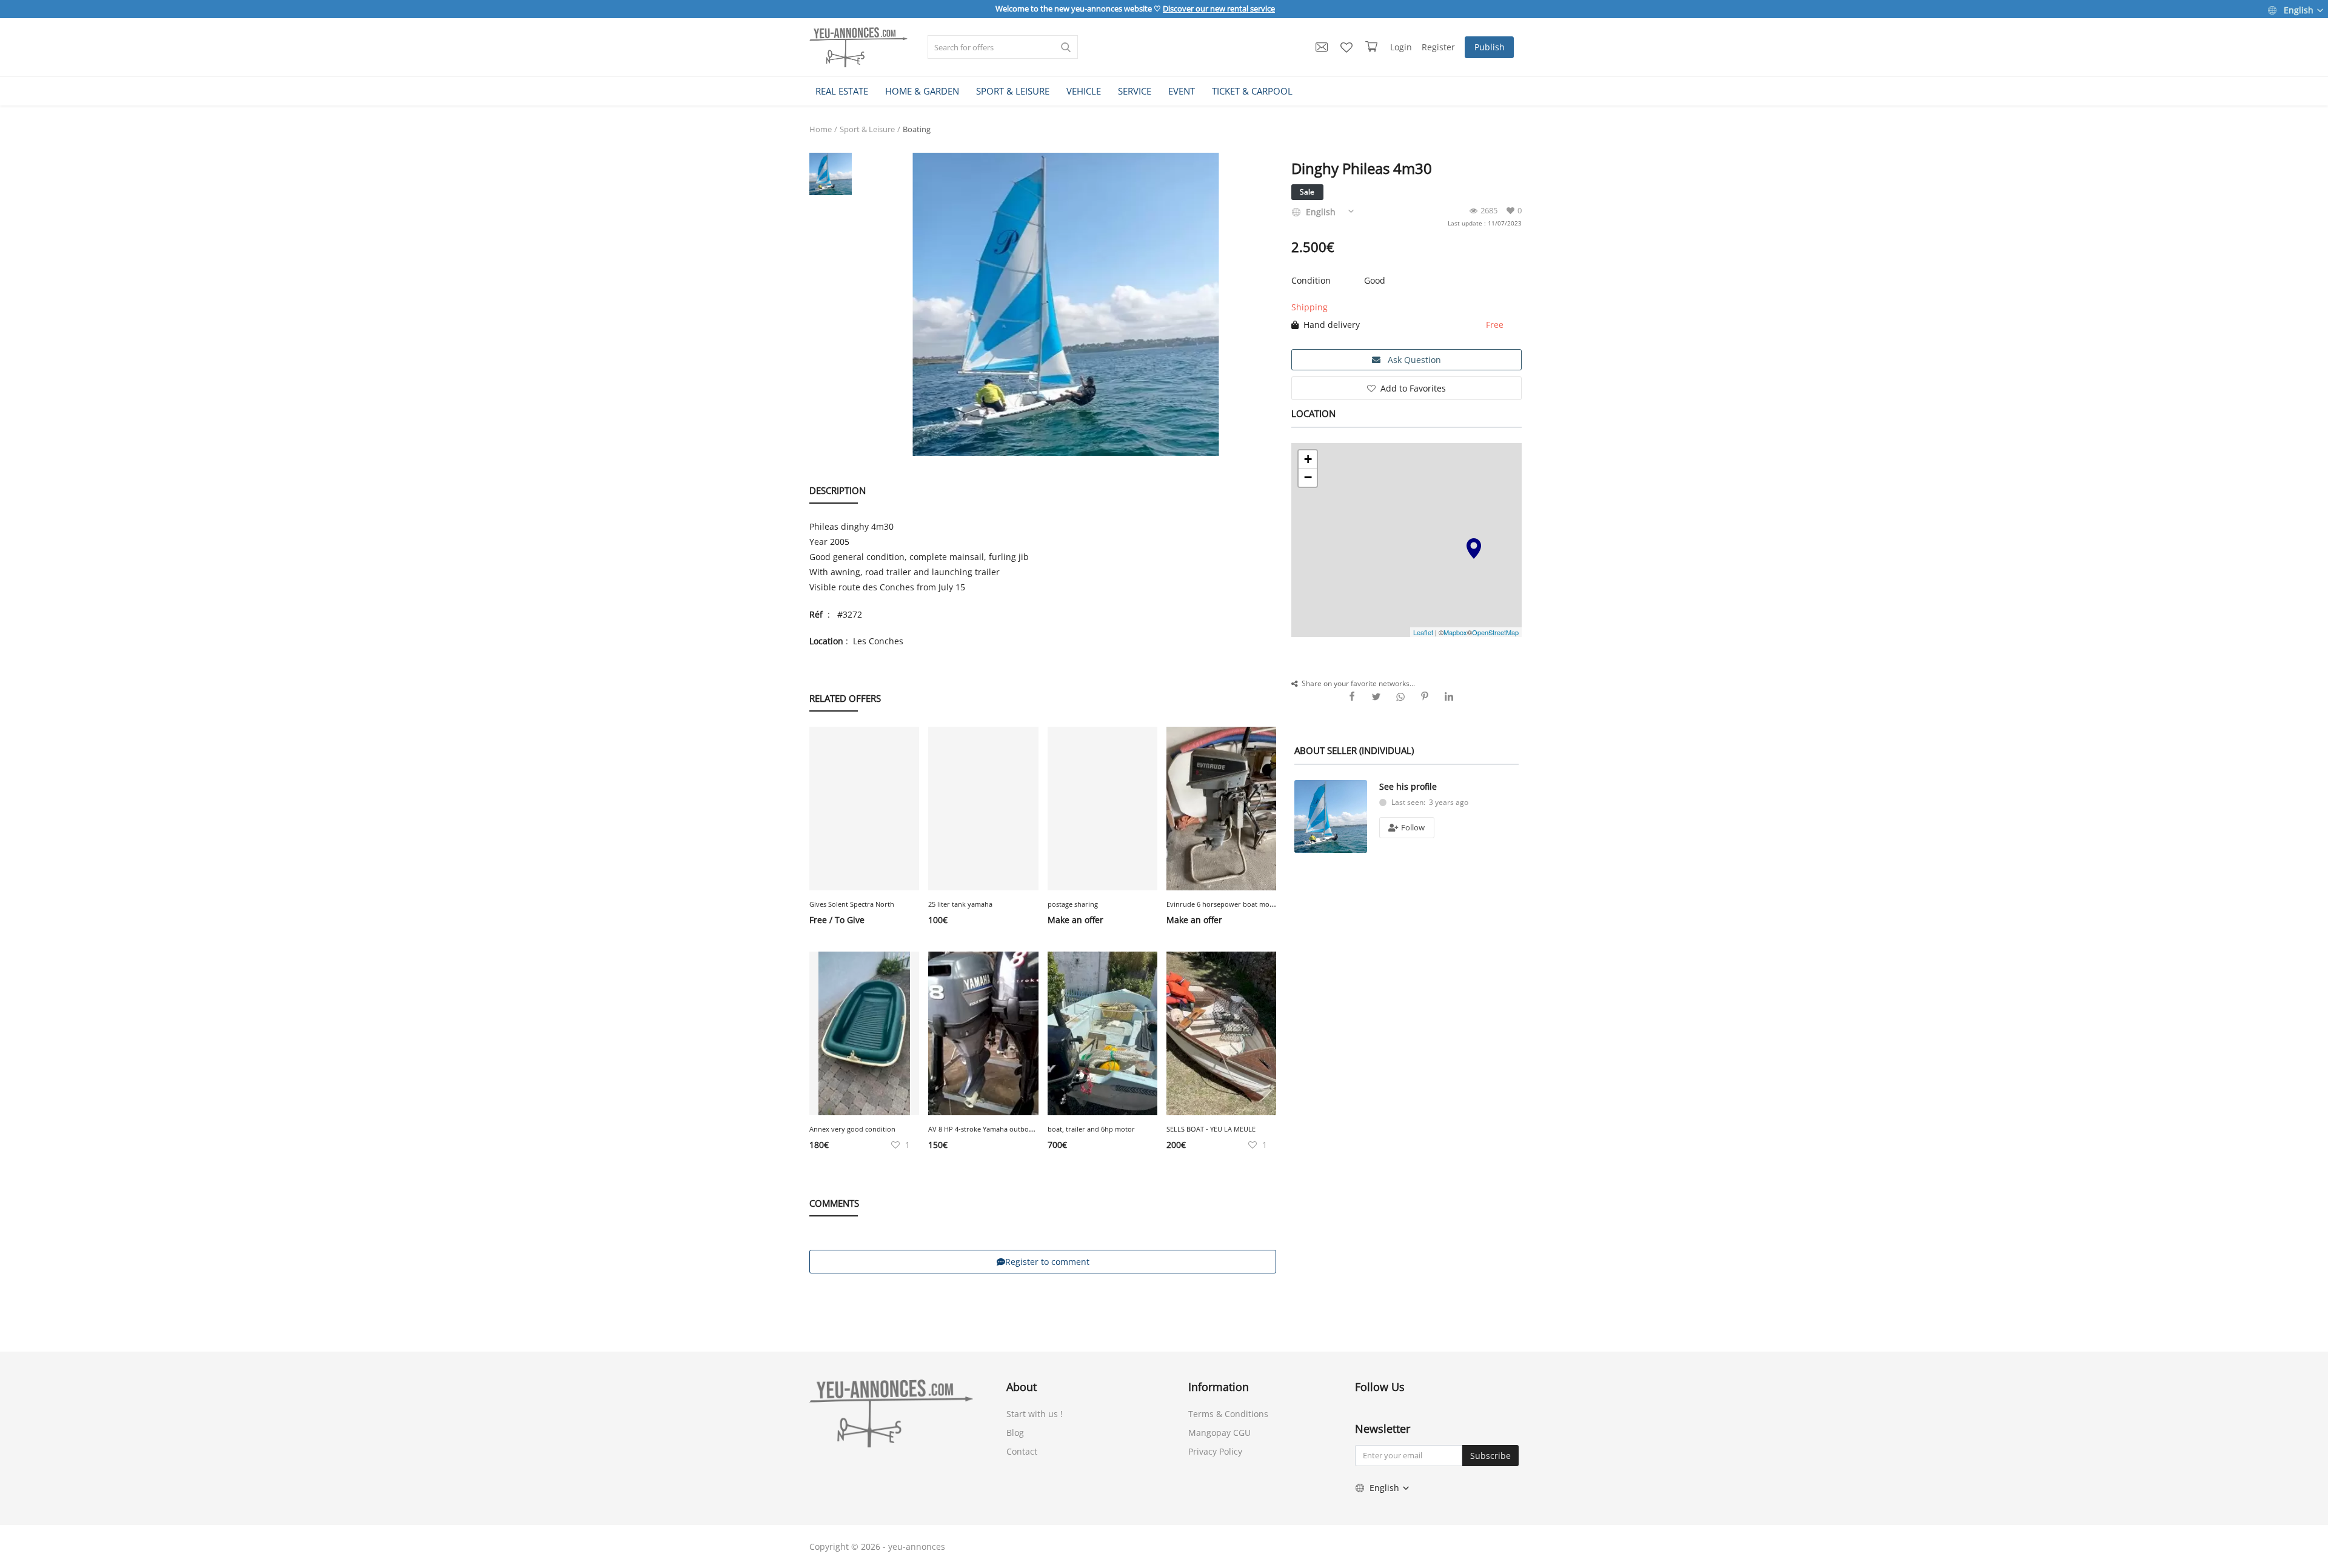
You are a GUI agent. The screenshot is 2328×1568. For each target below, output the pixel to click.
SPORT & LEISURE (1013, 91)
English (2299, 10)
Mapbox (1455, 632)
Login (1401, 47)
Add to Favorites (1413, 388)
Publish (1490, 47)
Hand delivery (1329, 325)
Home (821, 129)
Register (1438, 47)
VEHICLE (1084, 91)
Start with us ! (1035, 1414)
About (1022, 1387)
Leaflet (1423, 632)
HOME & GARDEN (922, 91)
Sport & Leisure (867, 129)
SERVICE (1135, 91)
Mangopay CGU (1219, 1433)
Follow (1412, 827)
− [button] (1308, 477)
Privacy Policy (1215, 1451)
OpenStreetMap (1495, 632)
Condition (1311, 280)
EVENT (1182, 91)
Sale (1307, 192)
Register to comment (1047, 1262)
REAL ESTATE (842, 91)
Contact (1022, 1451)
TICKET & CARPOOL (1252, 91)
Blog (1015, 1433)
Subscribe (1490, 1456)
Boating (917, 129)
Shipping (1309, 307)
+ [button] (1308, 459)
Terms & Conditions (1228, 1414)
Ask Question (1413, 360)
